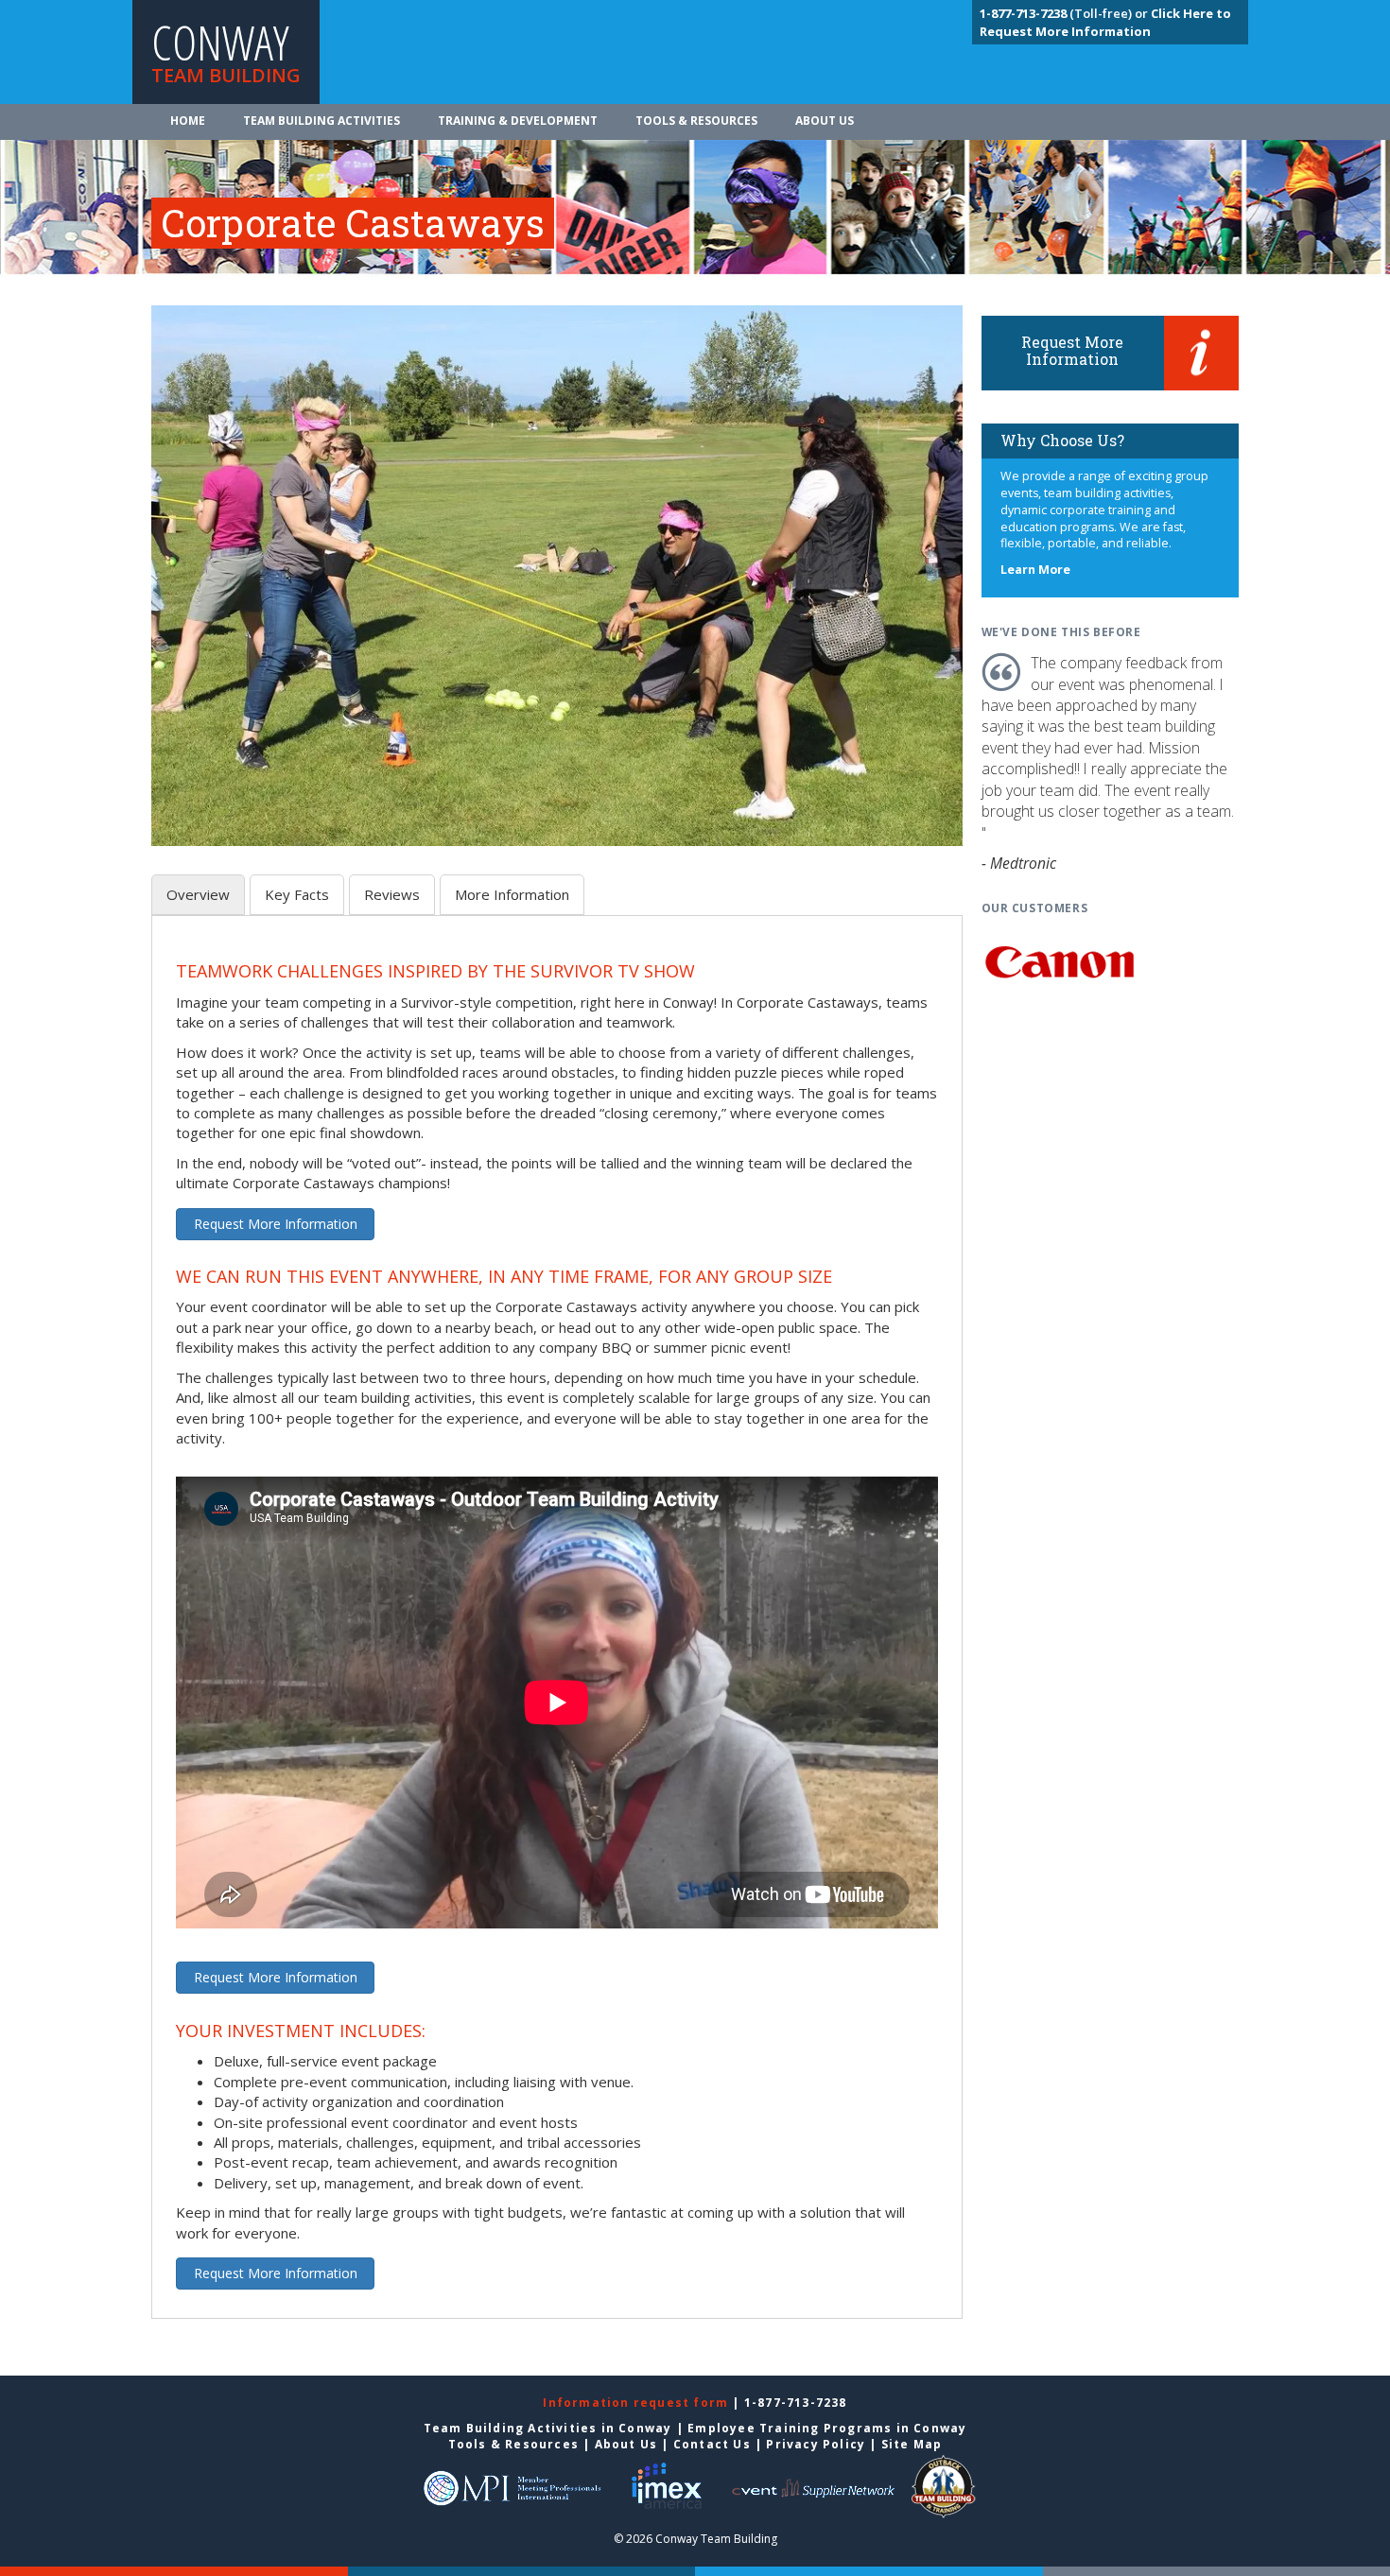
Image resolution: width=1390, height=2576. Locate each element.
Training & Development (518, 121)
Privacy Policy (816, 2444)
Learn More (1035, 570)
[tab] (198, 895)
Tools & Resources (696, 121)
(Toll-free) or (1065, 13)
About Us (825, 121)
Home (188, 121)
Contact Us (712, 2444)
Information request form (637, 2403)
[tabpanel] (557, 1628)
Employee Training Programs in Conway (827, 2428)
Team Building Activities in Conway (548, 2428)
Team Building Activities (321, 121)
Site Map (912, 2444)
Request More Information (276, 1224)
